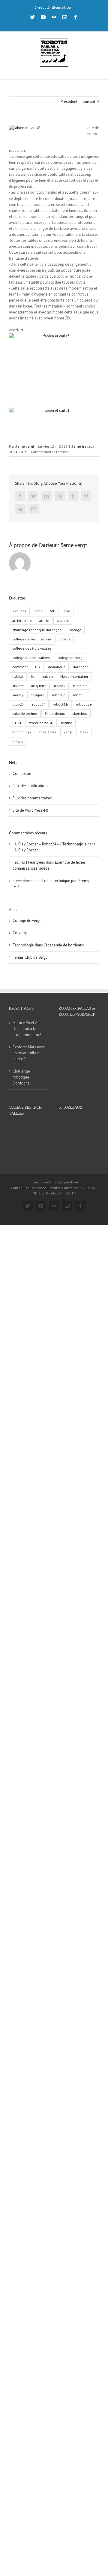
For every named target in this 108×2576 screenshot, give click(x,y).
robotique (84, 704)
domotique (57, 667)
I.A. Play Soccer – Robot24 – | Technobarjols (49, 844)
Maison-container (74, 676)
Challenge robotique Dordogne (21, 1077)
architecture (22, 621)
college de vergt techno (32, 639)
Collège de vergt (27, 921)
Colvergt (20, 933)
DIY (38, 667)
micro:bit (80, 686)
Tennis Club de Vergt (30, 957)
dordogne (81, 667)
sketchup (80, 713)
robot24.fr (61, 704)
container (20, 667)
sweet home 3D (41, 723)
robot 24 (39, 704)
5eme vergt (25, 446)
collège (64, 639)
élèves (18, 742)
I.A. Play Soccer (25, 850)
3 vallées (19, 611)
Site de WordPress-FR (30, 810)
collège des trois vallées (32, 648)
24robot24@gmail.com (54, 7)
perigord (37, 695)
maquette (39, 686)
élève (84, 732)
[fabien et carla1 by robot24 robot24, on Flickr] (54, 422)
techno (67, 723)
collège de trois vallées (31, 658)
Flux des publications (30, 786)
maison (47, 676)
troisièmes (48, 732)
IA (32, 676)
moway (18, 695)
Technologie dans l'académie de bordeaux (48, 945)
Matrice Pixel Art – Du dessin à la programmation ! (28, 1029)
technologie (22, 732)
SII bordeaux (55, 713)
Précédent (69, 101)
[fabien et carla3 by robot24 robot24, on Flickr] (54, 361)
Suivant (89, 101)
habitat (18, 676)
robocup (59, 695)
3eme (38, 611)
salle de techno (25, 713)
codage (75, 630)
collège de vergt (70, 658)
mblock (60, 686)
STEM (17, 723)
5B (52, 611)
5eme (66, 611)
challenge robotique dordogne (37, 630)
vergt (68, 732)
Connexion (22, 774)
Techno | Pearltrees (29, 862)
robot (77, 695)
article (44, 621)
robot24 (18, 704)
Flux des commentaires (32, 798)
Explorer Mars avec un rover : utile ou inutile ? (29, 1053)
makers (18, 686)
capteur (63, 621)
